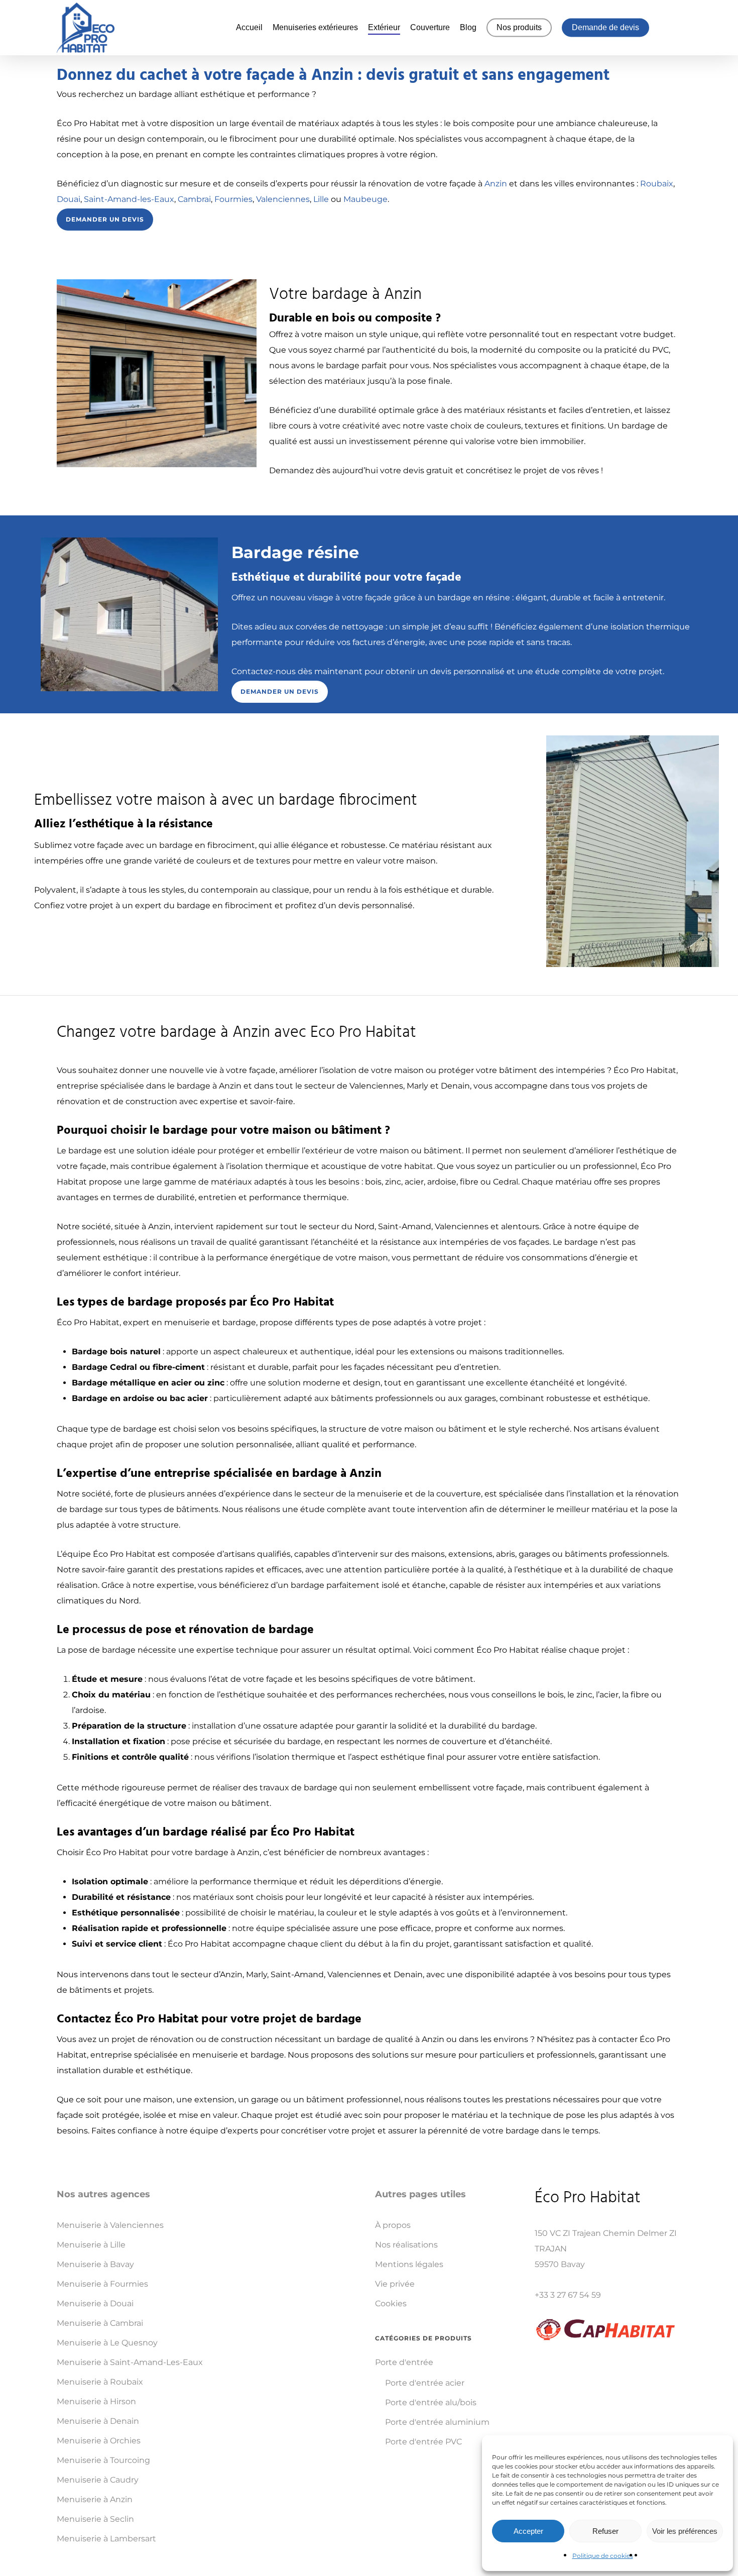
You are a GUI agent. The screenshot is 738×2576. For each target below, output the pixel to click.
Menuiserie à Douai (95, 2303)
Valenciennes (283, 199)
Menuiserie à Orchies (99, 2441)
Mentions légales (409, 2264)
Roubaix (657, 184)
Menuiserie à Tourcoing (103, 2460)
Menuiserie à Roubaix (100, 2382)
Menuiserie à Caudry (98, 2480)
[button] (105, 220)
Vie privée (395, 2284)
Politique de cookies (603, 2556)
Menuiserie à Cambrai (100, 2323)
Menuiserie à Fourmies (102, 2284)
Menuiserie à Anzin (95, 2499)
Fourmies (233, 199)
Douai (69, 199)
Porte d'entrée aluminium (437, 2422)
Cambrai (194, 199)
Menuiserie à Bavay (95, 2264)
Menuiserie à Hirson (96, 2401)
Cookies (391, 2303)
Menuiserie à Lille (91, 2245)
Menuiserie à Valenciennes (110, 2225)
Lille (321, 199)
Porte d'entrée (404, 2362)
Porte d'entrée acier (425, 2383)
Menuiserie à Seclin (95, 2519)
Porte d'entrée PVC (423, 2442)
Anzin (496, 184)
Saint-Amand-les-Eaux (129, 199)
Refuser (605, 2531)
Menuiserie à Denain (98, 2421)
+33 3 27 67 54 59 (568, 2295)
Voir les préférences (685, 2531)
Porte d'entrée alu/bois (431, 2402)
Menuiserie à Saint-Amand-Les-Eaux (130, 2362)
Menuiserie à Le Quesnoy (107, 2343)
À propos (393, 2225)
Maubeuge (365, 199)
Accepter (528, 2531)
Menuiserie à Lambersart (106, 2539)
